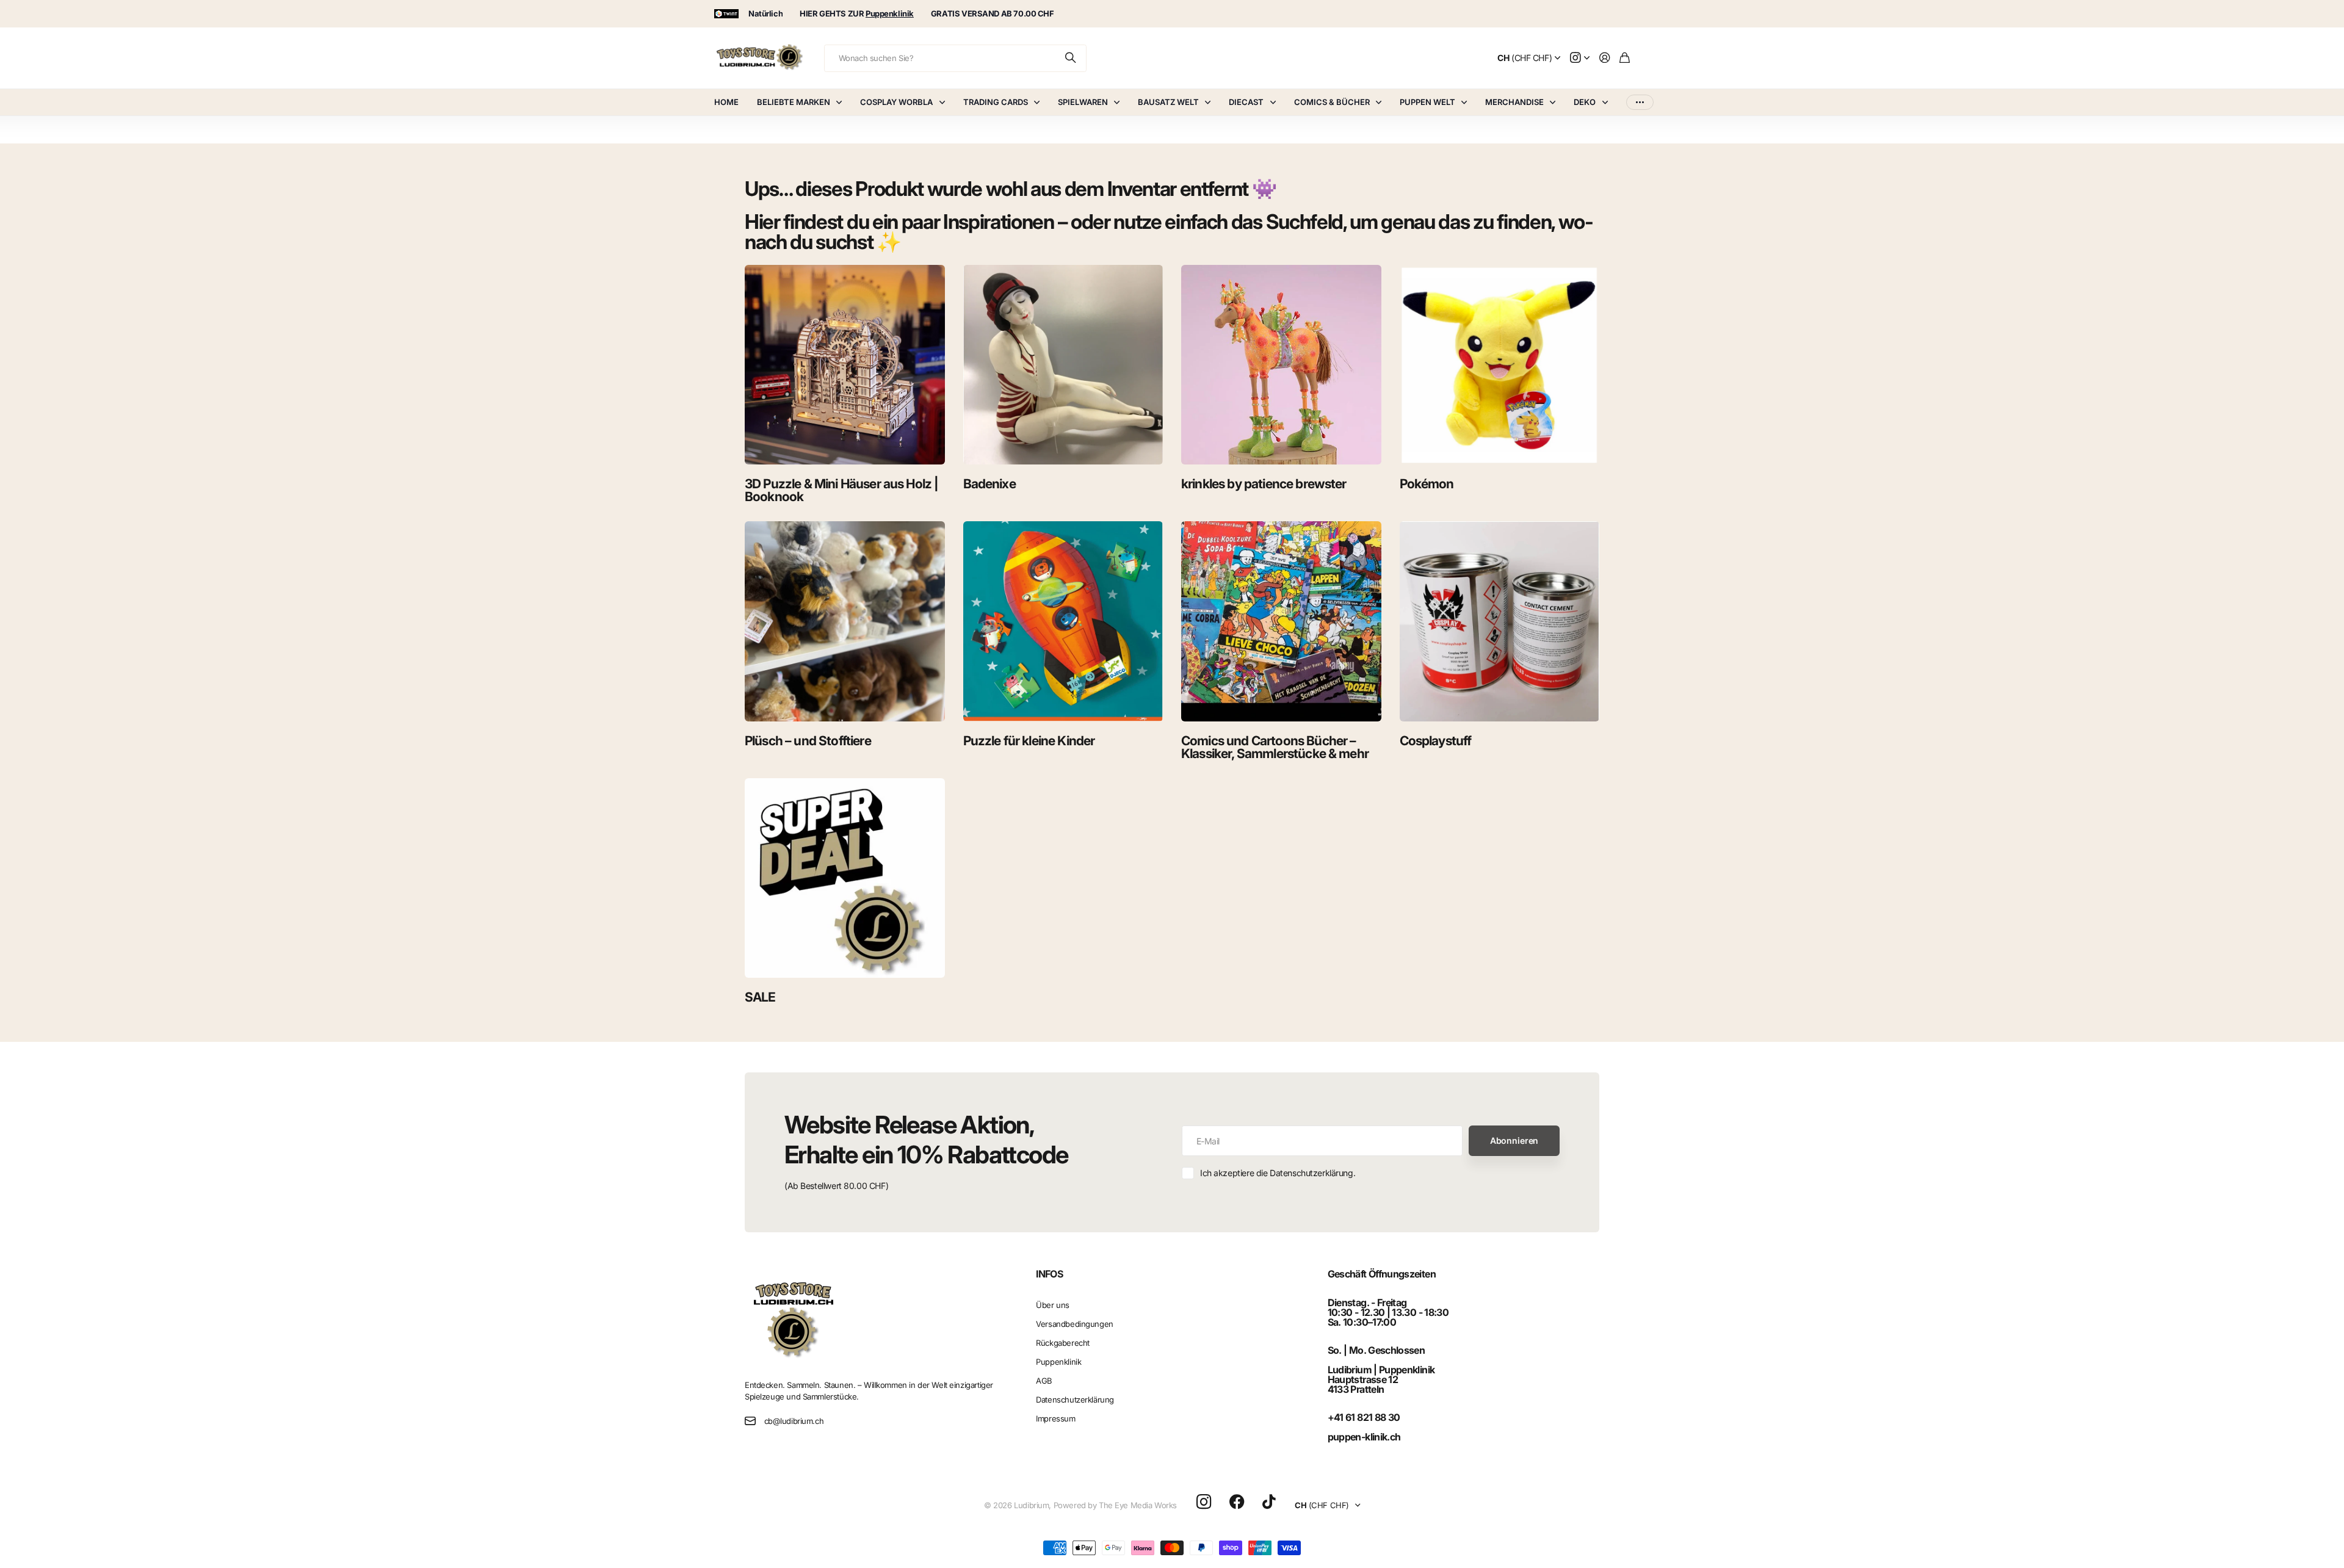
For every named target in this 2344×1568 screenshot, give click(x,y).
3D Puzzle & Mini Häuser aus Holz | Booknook (841, 490)
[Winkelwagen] (1625, 58)
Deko (1585, 102)
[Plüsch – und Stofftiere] (845, 621)
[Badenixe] (1063, 365)
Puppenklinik (1058, 1362)
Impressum (1055, 1418)
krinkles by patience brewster (1264, 484)
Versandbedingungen (1074, 1324)
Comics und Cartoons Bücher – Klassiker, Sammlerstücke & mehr (1275, 747)
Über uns (1053, 1305)
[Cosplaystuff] (1500, 621)
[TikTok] (1269, 1502)
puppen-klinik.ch (1364, 1437)
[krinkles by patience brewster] (1281, 365)
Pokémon (1427, 484)
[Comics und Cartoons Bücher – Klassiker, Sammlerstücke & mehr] (1281, 621)
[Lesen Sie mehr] (1580, 58)
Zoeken (1071, 58)
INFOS (1049, 1274)
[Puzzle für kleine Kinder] (1063, 621)
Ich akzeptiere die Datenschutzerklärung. (1278, 1173)
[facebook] (1237, 1502)
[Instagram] (1204, 1502)
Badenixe (989, 484)
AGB (1044, 1381)
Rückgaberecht (1063, 1343)
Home (726, 102)
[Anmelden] (1605, 58)
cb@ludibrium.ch (794, 1421)
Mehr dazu (1640, 102)
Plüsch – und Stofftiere (808, 741)
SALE (760, 997)
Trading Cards (996, 102)
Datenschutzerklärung (1075, 1400)
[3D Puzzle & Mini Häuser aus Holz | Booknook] (845, 365)
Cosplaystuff (1436, 741)
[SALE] (845, 878)
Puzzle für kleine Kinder (1029, 741)
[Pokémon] (1500, 365)
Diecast (1246, 102)
